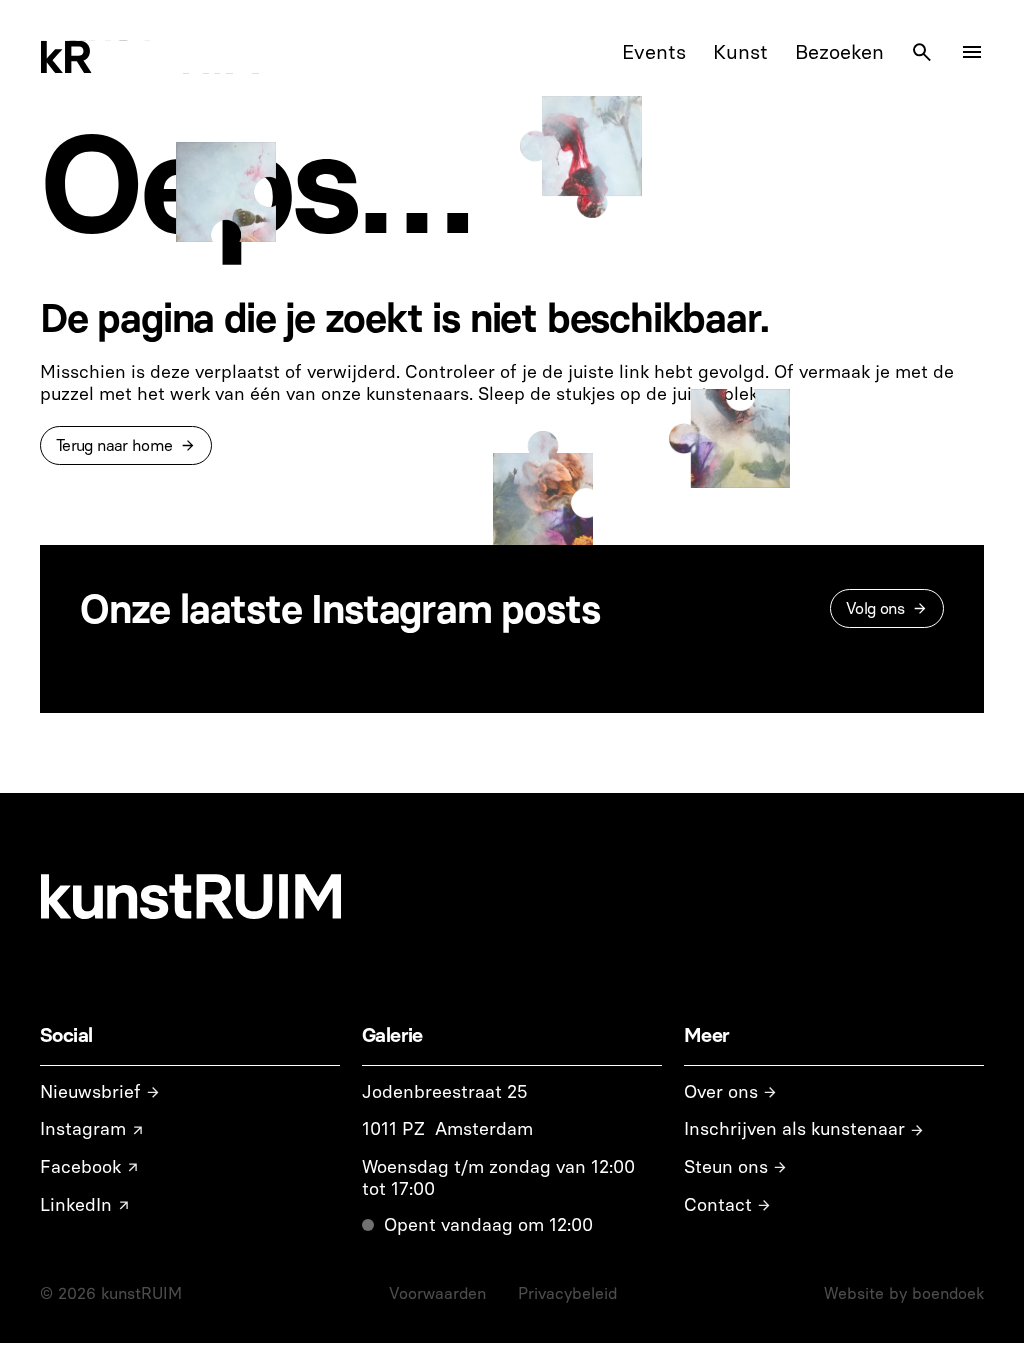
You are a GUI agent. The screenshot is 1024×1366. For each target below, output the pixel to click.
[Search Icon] (922, 52)
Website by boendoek (904, 1293)
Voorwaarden (437, 1293)
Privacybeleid (567, 1293)
